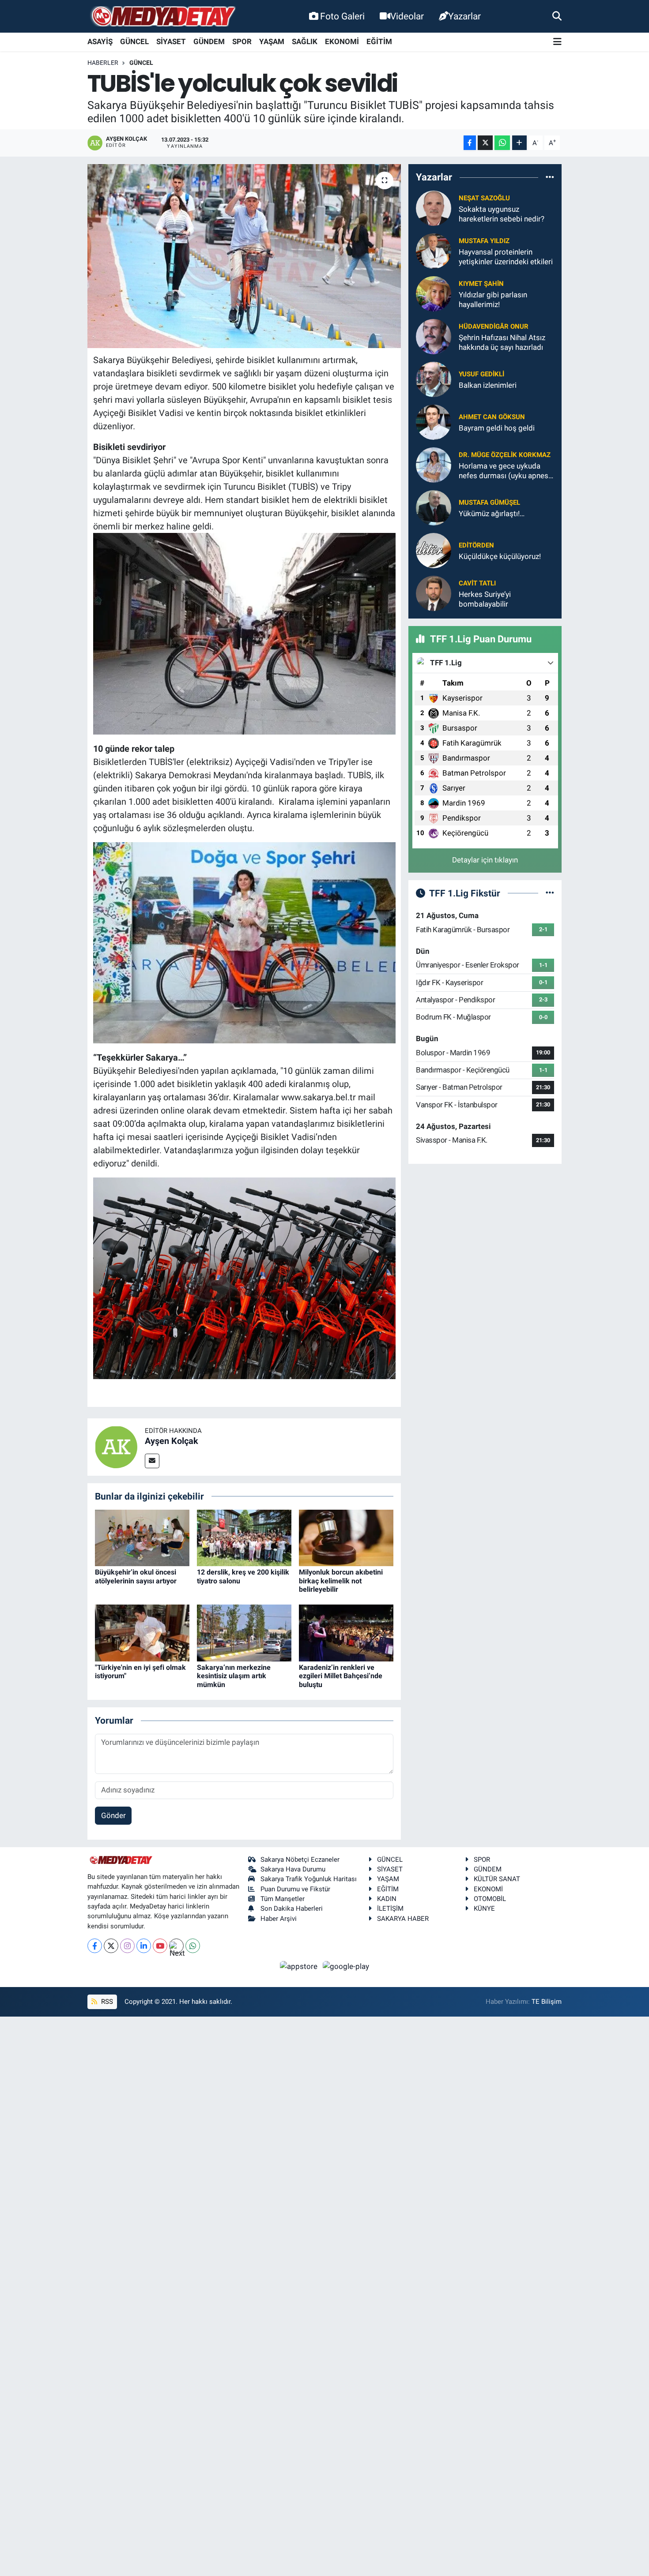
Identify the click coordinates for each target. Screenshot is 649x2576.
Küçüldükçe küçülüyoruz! (500, 556)
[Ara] (557, 16)
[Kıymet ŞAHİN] (434, 293)
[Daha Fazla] (519, 143)
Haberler (103, 63)
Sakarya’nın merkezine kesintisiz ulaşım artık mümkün (234, 1676)
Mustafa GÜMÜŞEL (489, 502)
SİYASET (171, 41)
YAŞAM (272, 41)
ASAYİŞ (100, 41)
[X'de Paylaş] (485, 143)
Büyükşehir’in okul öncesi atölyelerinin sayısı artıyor (136, 1576)
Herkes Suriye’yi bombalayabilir (485, 599)
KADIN (387, 1899)
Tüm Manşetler (283, 1899)
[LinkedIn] (144, 1946)
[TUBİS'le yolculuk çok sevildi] (244, 256)
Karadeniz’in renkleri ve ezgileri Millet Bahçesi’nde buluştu (341, 1676)
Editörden (476, 545)
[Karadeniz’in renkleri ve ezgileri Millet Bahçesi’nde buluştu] (346, 1632)
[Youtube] (160, 1946)
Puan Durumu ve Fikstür (295, 1889)
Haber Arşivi (279, 1919)
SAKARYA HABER (403, 1919)
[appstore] (300, 1966)
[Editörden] (434, 550)
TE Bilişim (547, 2002)
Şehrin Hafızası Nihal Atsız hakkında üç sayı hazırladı (502, 342)
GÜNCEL (134, 41)
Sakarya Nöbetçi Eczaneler (300, 1860)
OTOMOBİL (490, 1899)
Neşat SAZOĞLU (484, 198)
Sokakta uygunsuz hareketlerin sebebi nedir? (502, 214)
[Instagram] (127, 1946)
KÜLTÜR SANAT (497, 1879)
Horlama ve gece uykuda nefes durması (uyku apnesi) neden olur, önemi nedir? (506, 471)
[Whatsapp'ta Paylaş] (502, 143)
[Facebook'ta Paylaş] (470, 143)
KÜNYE (484, 1909)
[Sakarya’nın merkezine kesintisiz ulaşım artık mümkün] (244, 1632)
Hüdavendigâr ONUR (494, 326)
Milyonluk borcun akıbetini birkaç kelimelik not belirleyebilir (341, 1580)
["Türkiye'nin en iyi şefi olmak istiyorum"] (142, 1632)
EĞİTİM (379, 41)
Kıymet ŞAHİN (481, 284)
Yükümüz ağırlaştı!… (492, 514)
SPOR (242, 41)
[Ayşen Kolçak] (116, 1446)
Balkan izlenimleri (488, 385)
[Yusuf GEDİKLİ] (434, 379)
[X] (111, 1946)
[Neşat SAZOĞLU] (434, 208)
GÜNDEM (209, 41)
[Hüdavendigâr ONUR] (434, 336)
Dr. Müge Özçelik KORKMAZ (505, 455)
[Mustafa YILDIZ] (434, 251)
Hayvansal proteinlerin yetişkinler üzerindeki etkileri (506, 257)
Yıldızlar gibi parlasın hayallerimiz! (493, 299)
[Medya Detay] (162, 17)
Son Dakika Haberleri (292, 1909)
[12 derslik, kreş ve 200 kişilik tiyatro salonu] (244, 1537)
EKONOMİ (342, 41)
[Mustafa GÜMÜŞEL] (434, 507)
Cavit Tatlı (477, 583)
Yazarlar (464, 16)
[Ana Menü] (557, 42)
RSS (106, 2002)
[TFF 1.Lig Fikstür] (550, 893)
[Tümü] (550, 177)
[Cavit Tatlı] (434, 593)
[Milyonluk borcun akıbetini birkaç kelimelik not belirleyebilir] (346, 1537)
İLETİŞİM (390, 1909)
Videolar (407, 16)
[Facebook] (95, 1946)
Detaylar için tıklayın (485, 860)
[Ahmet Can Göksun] (434, 422)
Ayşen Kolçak (172, 1441)
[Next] (176, 1946)
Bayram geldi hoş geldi (497, 428)
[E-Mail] (152, 1461)
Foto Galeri (342, 16)
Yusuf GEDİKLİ (481, 374)
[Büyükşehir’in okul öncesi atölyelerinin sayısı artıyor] (142, 1537)
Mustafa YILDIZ (484, 241)
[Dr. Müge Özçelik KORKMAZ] (434, 465)
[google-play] (346, 1966)
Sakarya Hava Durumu (293, 1869)
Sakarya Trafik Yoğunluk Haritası (309, 1879)
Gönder (113, 1815)
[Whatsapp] (193, 1946)
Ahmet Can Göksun (492, 417)
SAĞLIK (305, 41)
